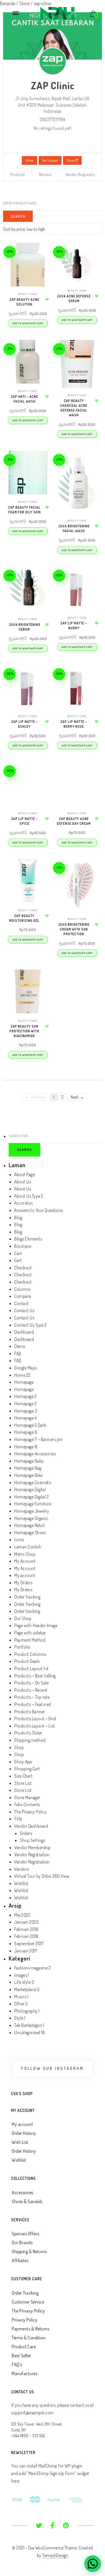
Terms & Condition (29, 2338)
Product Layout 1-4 (31, 1668)
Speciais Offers (25, 2234)
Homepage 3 (26, 1411)
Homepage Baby (29, 1461)
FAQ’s (17, 2365)
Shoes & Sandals (27, 2201)
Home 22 (22, 1375)
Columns (22, 1289)
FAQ (18, 1353)
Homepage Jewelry (32, 1511)
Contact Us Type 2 (31, 1325)
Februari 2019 (26, 1929)
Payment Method (30, 1640)
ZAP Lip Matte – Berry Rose (74, 724)
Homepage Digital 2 (32, 1497)
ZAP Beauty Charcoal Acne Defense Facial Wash (74, 408)
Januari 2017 (26, 1951)
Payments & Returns (31, 2329)
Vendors (22, 1869)
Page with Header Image (36, 1625)
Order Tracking (27, 1597)
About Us (23, 1182)
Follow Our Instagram (53, 2068)
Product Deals (27, 1661)
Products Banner (30, 1712)
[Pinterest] (66, 2526)
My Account (25, 1561)
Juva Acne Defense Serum (74, 299)
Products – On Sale (31, 1683)
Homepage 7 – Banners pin (38, 1439)
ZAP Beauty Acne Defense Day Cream (74, 821)
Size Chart (23, 1776)
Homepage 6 (26, 1432)
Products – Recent (31, 1690)
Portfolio (22, 1647)
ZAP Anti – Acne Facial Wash (25, 399)
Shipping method (30, 1740)
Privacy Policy (25, 2320)
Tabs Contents (27, 1804)
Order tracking (27, 1611)
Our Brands (22, 2243)
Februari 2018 (26, 1936)
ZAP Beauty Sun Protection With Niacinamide (24, 1031)
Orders (26, 1833)
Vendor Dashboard (31, 1826)
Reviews (45, 174)
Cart (18, 1253)
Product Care (24, 2347)
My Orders (23, 1583)
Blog (18, 1218)
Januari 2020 (26, 1922)
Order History (24, 2133)
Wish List (20, 2142)
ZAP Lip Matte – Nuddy (74, 626)
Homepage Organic (31, 1518)
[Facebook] (53, 2526)
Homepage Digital (30, 1489)
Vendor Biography (80, 174)
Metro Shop (25, 1554)
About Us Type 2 (29, 1196)
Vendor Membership (32, 1848)
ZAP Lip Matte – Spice (25, 821)
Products (18, 174)
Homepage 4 (25, 1418)
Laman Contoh (28, 1547)
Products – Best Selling (35, 1676)
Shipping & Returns (29, 2251)
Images (21, 1975)
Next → (77, 1097)
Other (19, 2004)
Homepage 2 (25, 1396)
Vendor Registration (32, 1855)
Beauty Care (28, 294)
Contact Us (24, 1310)
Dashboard (24, 1332)
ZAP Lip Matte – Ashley (25, 724)
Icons (19, 1540)
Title (18, 1819)
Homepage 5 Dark (30, 1425)
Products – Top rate (32, 1697)
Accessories (23, 2192)
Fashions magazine (31, 1968)
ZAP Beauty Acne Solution (24, 302)
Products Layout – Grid (35, 1719)
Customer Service (28, 2302)
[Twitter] (39, 2526)
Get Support (50, 160)
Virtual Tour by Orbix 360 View (42, 1876)
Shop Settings (32, 1840)
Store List (23, 1783)
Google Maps (26, 1368)
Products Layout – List (35, 1726)
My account (25, 1575)
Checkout (23, 1268)
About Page (25, 1174)
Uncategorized (27, 2032)
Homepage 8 (26, 1447)
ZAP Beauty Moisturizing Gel (24, 918)
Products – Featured (33, 1704)
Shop (19, 1747)
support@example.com (32, 2413)
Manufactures (25, 2373)
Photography (26, 2011)
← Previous (36, 1097)
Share (71, 160)
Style (19, 2018)
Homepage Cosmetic (33, 1482)
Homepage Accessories (35, 1454)
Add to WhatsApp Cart (28, 323)
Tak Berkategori (28, 2025)
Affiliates (20, 2260)
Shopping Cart (27, 1769)
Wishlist (21, 1883)
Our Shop (23, 1618)
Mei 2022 (22, 1915)
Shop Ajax (23, 1762)
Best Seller (21, 2356)
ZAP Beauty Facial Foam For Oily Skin (25, 510)
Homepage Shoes (30, 1533)
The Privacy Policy (31, 1812)
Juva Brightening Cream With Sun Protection (74, 929)
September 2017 (29, 1943)
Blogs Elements (28, 1239)
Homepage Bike (28, 1475)
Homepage (24, 1382)
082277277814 (53, 119)
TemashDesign (55, 2555)
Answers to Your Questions (39, 1210)
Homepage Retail (30, 1525)
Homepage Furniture (33, 1504)
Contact (22, 1303)
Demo (20, 1346)
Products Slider (28, 1733)
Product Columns (30, 1654)
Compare (23, 1296)
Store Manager (27, 1797)
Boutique (23, 1246)
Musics (20, 1997)
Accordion (24, 1203)
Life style (22, 1982)
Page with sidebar (30, 1633)
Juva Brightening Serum (25, 627)
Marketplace (25, 1989)
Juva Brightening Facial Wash (74, 528)
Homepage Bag (28, 1468)
